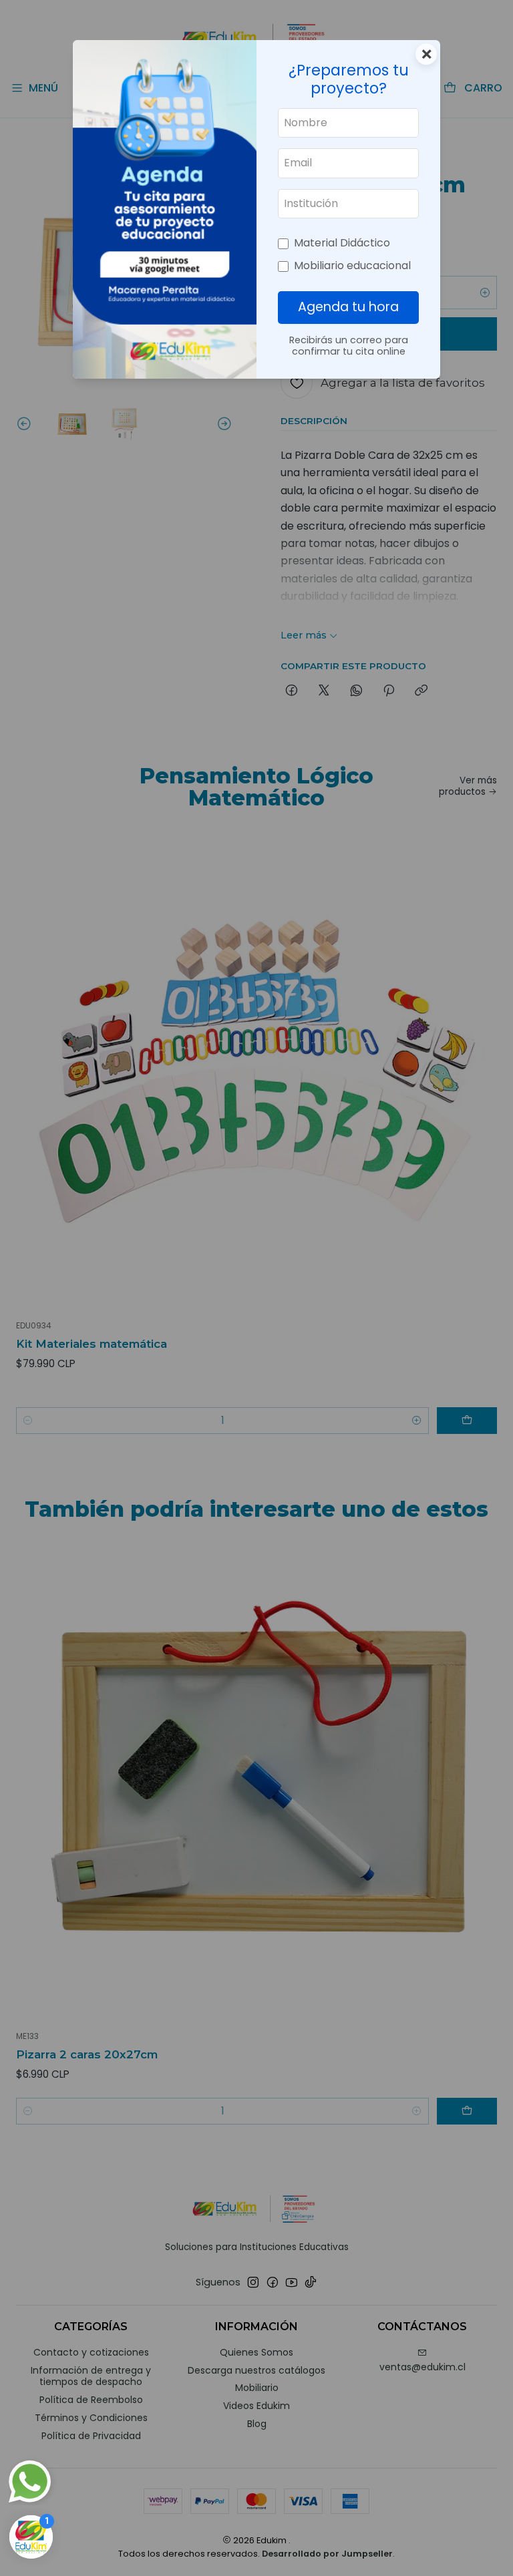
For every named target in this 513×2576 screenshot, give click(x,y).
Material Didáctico (342, 243)
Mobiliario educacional (352, 265)
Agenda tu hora (348, 307)
